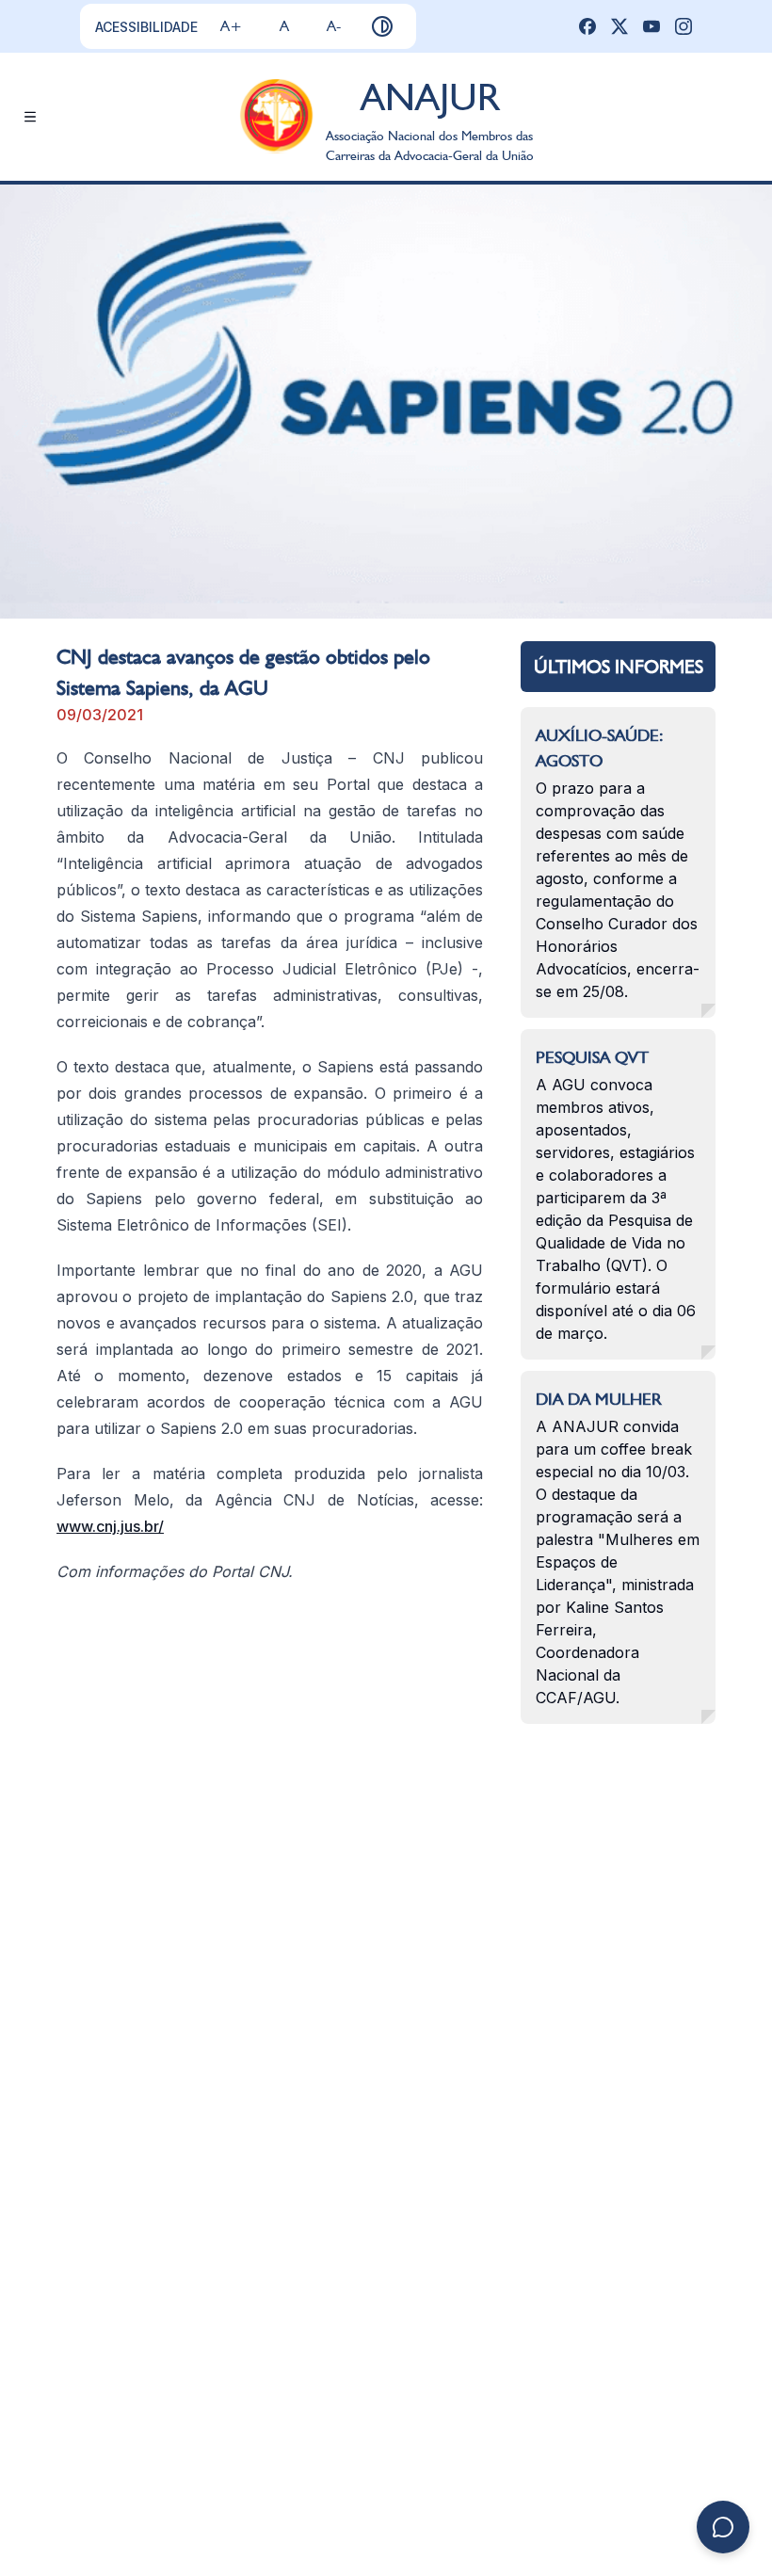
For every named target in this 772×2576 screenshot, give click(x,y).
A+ (231, 26)
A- (334, 26)
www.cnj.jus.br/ (110, 1526)
